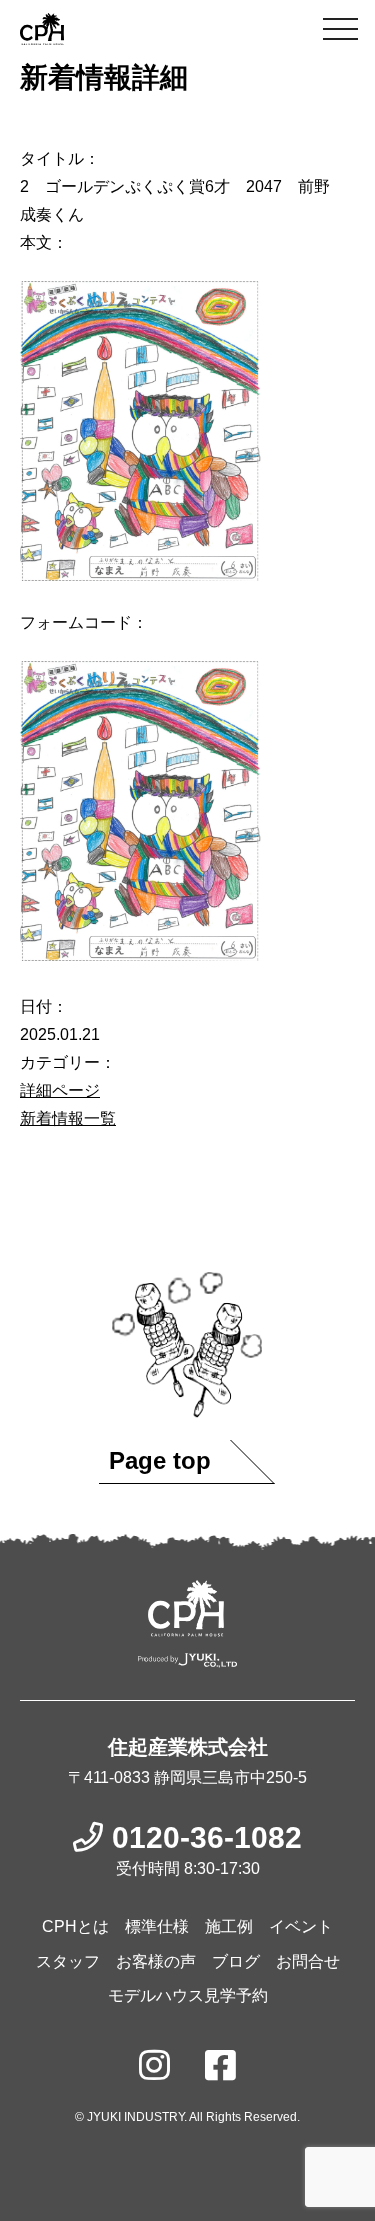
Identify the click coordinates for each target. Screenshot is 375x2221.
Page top (160, 1460)
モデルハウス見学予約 (188, 1995)
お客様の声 (156, 1961)
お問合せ (308, 1961)
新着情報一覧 (68, 1118)
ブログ (236, 1961)
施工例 (229, 1926)
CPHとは (75, 1926)
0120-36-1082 (207, 1837)
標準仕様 (157, 1926)
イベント (301, 1926)
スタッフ (68, 1961)
